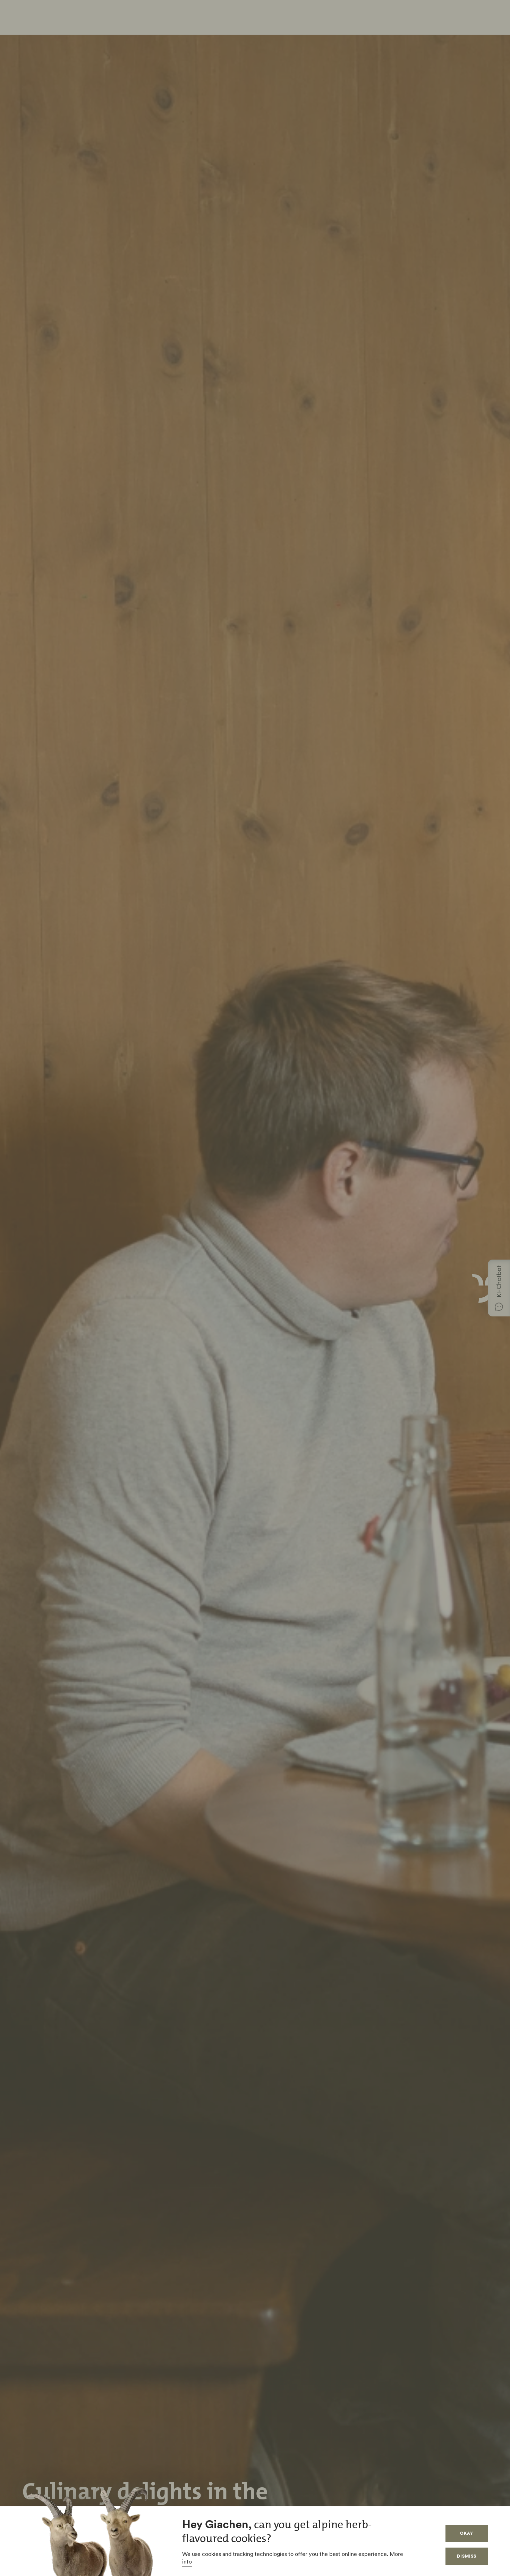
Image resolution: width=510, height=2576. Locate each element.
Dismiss (467, 2556)
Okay (467, 2533)
